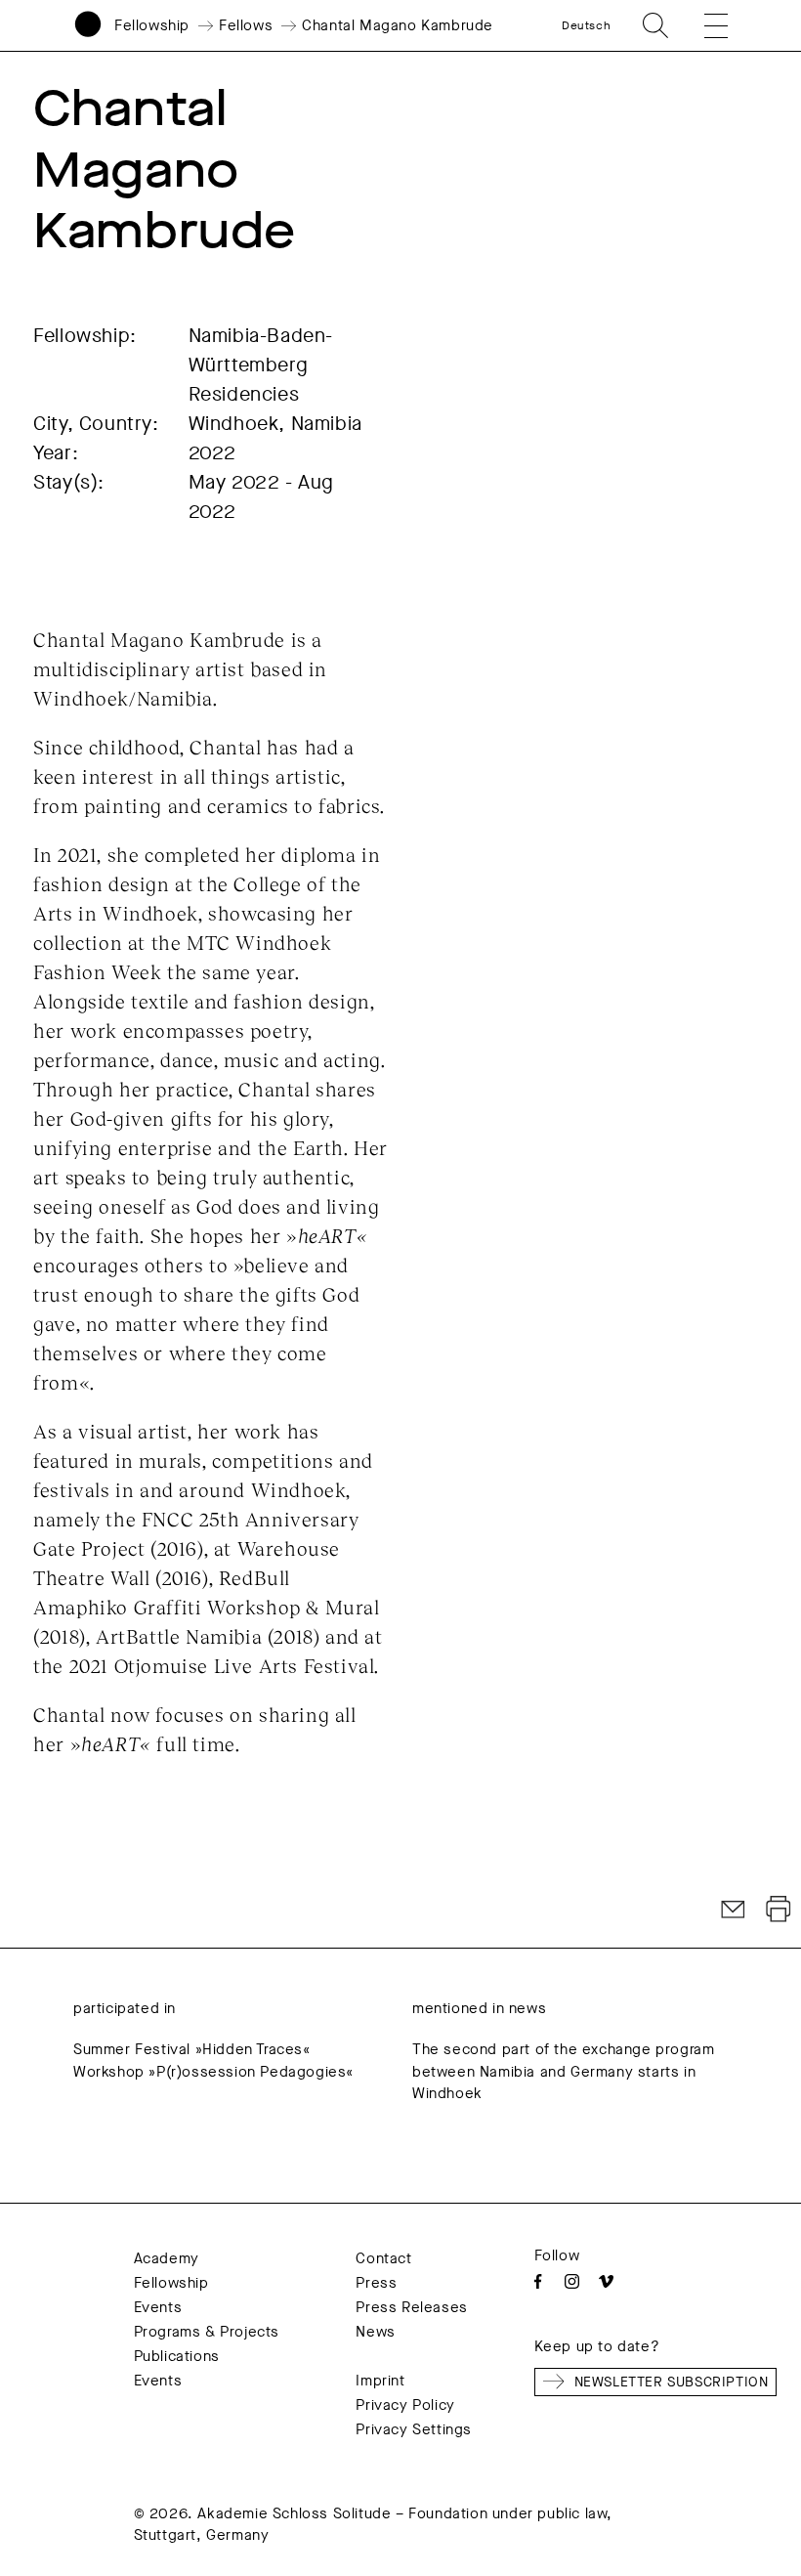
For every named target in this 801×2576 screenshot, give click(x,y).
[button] (704, 25)
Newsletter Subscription (672, 2382)
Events (158, 2307)
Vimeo (606, 2281)
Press (376, 2283)
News (375, 2332)
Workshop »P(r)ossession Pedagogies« (213, 2072)
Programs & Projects (207, 2332)
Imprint (380, 2381)
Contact (383, 2258)
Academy (167, 2258)
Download (779, 1910)
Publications (177, 2356)
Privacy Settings (414, 2429)
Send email (734, 1910)
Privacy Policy (405, 2405)
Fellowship (152, 25)
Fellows (246, 25)
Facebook (538, 2281)
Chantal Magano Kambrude (398, 25)
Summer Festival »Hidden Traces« (192, 2049)
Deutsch (586, 25)
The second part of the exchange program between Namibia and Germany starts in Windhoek (563, 2071)
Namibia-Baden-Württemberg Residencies (261, 365)
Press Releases (411, 2307)
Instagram (572, 2281)
